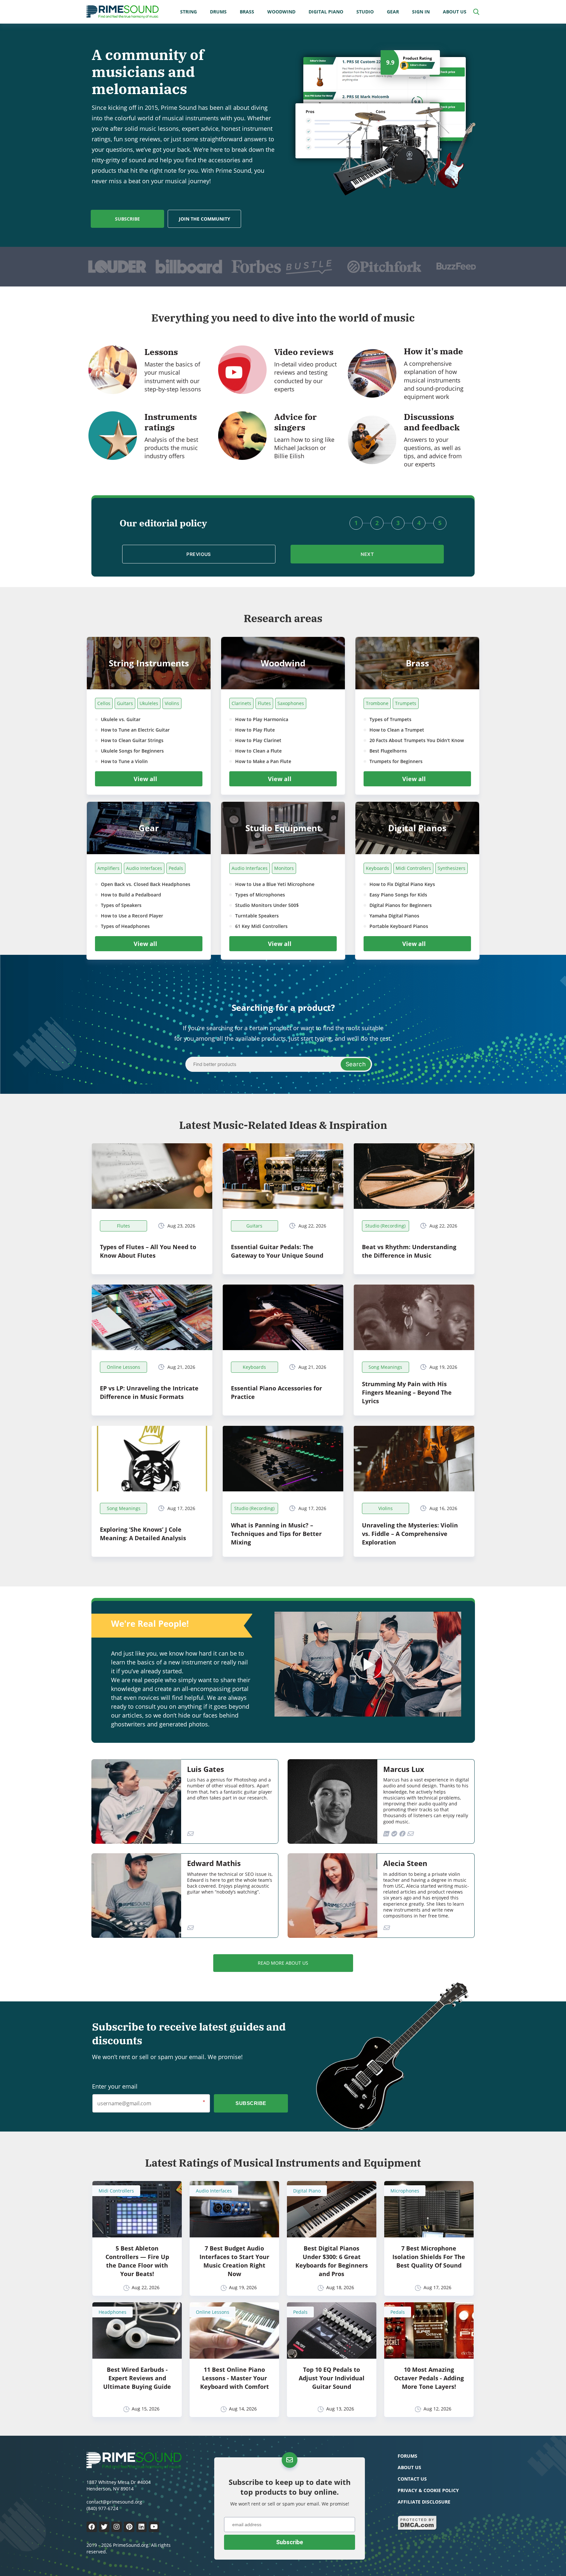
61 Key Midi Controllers (261, 926)
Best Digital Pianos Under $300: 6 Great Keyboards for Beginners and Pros (332, 2261)
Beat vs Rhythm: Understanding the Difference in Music (409, 1251)
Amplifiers (108, 868)
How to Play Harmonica (262, 719)
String (189, 12)
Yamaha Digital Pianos (394, 916)
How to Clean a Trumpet (397, 730)
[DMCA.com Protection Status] (417, 2528)
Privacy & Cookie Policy (428, 2490)
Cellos (104, 703)
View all (145, 779)
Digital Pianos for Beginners (401, 905)
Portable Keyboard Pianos (399, 926)
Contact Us (412, 2479)
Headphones (113, 2312)
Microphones (405, 2191)
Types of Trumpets (390, 719)
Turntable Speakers (257, 916)
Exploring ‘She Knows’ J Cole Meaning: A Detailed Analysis (143, 1534)
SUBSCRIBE (127, 219)
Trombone (377, 703)
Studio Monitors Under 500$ (267, 905)
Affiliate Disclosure (424, 2502)
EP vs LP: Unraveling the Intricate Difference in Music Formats (149, 1392)
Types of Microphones (260, 895)
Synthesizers (452, 868)
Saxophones (291, 703)
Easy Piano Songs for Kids (398, 895)
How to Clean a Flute (258, 751)
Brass (247, 12)
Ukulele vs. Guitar (121, 719)
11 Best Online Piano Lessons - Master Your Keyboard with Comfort (235, 2378)
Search (356, 1064)
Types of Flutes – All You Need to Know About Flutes (148, 1251)
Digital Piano (326, 12)
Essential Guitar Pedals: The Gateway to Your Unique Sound (277, 1251)
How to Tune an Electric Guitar (135, 730)
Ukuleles (149, 703)
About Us (455, 12)
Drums (218, 12)
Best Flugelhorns (388, 751)
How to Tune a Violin (124, 761)
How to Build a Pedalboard (131, 895)
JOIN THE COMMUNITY (205, 219)
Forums (407, 2456)
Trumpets (406, 703)
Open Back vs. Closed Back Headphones (146, 884)
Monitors (284, 868)
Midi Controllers (413, 868)
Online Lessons (213, 2312)
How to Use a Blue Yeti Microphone (275, 884)
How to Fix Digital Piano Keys (402, 884)
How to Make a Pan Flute (263, 761)
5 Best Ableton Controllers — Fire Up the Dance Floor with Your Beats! (137, 2261)
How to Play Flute (255, 730)
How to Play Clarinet (258, 740)
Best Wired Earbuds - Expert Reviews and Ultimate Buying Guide (137, 2378)
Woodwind (281, 12)
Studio (365, 12)
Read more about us (283, 1963)
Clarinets (241, 703)
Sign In (421, 12)
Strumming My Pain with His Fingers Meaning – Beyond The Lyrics (407, 1392)
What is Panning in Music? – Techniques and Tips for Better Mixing (276, 1534)
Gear (393, 12)
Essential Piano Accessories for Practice (276, 1392)
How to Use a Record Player (132, 916)
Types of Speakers (121, 905)
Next (367, 554)
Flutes (264, 703)
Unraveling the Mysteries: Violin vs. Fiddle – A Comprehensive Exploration (410, 1534)
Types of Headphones (125, 926)
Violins (172, 703)
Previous (199, 554)
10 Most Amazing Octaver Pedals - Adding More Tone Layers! (429, 2378)
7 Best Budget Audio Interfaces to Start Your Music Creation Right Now (234, 2261)
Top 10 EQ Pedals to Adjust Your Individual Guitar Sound (332, 2378)
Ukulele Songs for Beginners (132, 751)
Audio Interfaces (144, 868)
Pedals (176, 868)
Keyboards (377, 868)
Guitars (125, 703)
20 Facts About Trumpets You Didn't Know (417, 740)
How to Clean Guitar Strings (132, 740)
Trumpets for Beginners (396, 761)
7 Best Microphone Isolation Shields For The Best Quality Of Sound (429, 2257)
